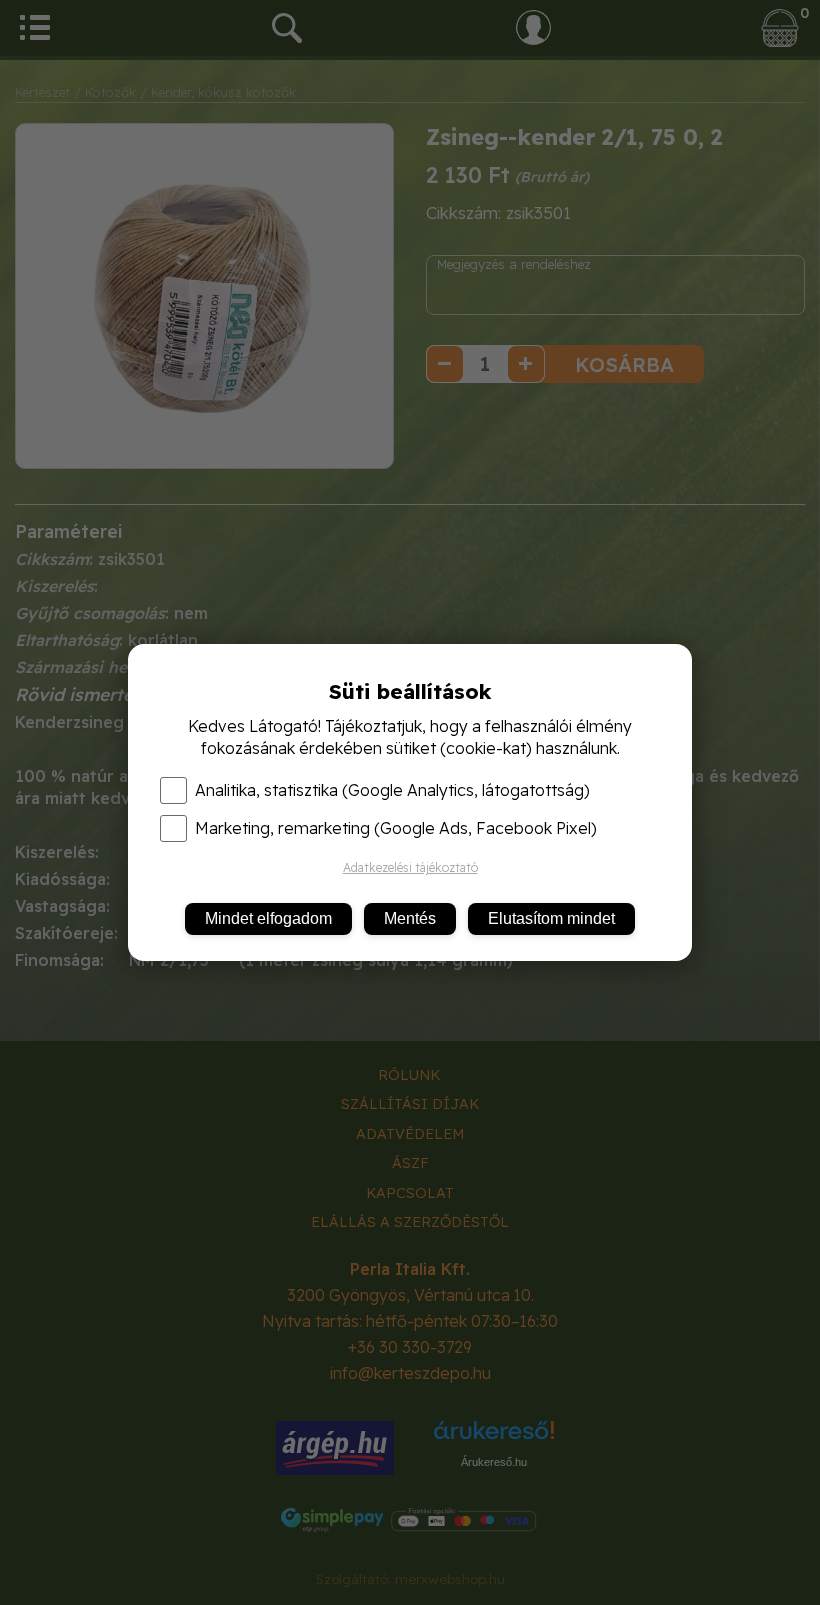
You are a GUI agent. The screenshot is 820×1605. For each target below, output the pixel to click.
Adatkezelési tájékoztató (410, 867)
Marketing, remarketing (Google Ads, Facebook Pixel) (396, 828)
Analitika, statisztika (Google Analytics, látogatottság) (392, 790)
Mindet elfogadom (268, 918)
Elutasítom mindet (551, 918)
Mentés (410, 918)
